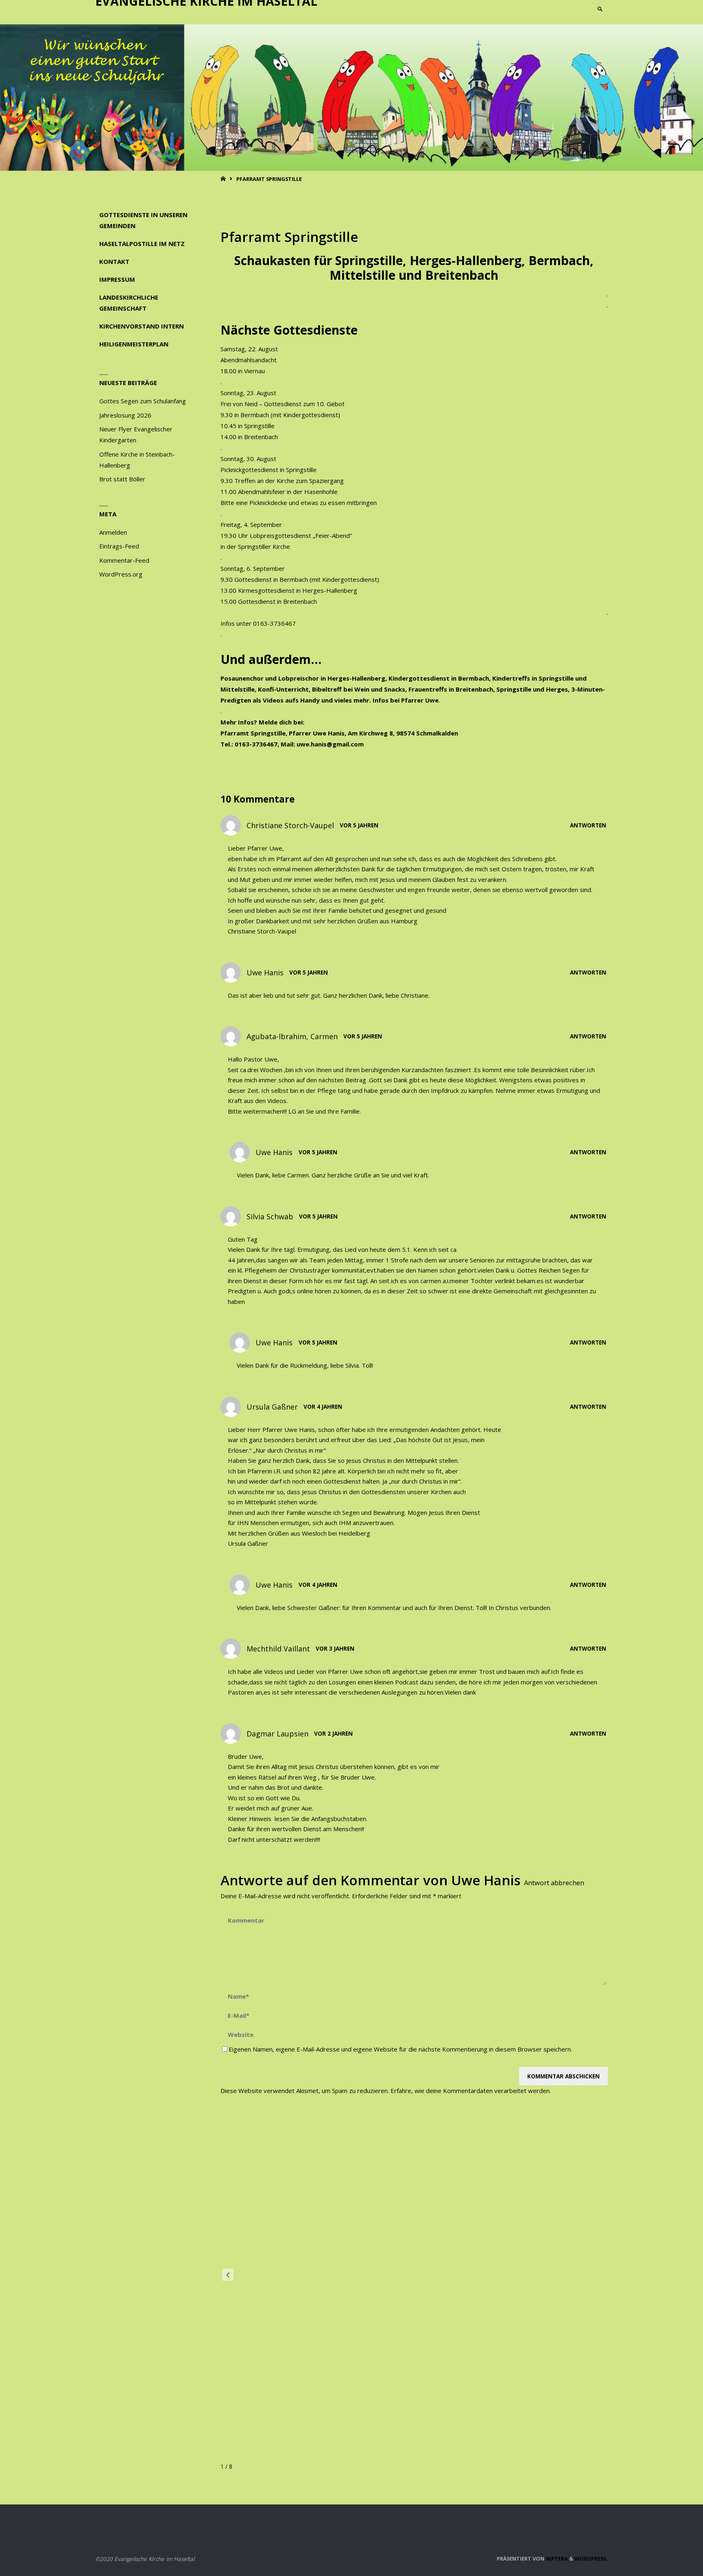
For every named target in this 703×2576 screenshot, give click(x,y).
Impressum (117, 279)
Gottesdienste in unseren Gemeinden (143, 220)
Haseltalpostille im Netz (142, 244)
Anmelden (113, 532)
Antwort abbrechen (554, 1883)
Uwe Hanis (486, 1880)
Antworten (588, 825)
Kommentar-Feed (124, 560)
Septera (556, 2559)
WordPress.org (121, 574)
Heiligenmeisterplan (134, 344)
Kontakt (114, 261)
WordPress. (591, 2559)
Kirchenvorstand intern (142, 326)
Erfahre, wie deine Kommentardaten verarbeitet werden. (471, 2091)
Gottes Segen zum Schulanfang (143, 401)
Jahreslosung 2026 (125, 415)
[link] (600, 10)
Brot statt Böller (122, 479)
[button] (228, 2275)
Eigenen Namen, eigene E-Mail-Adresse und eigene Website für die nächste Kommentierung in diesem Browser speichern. (400, 2049)
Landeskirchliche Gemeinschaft (129, 303)
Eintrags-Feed (119, 546)
